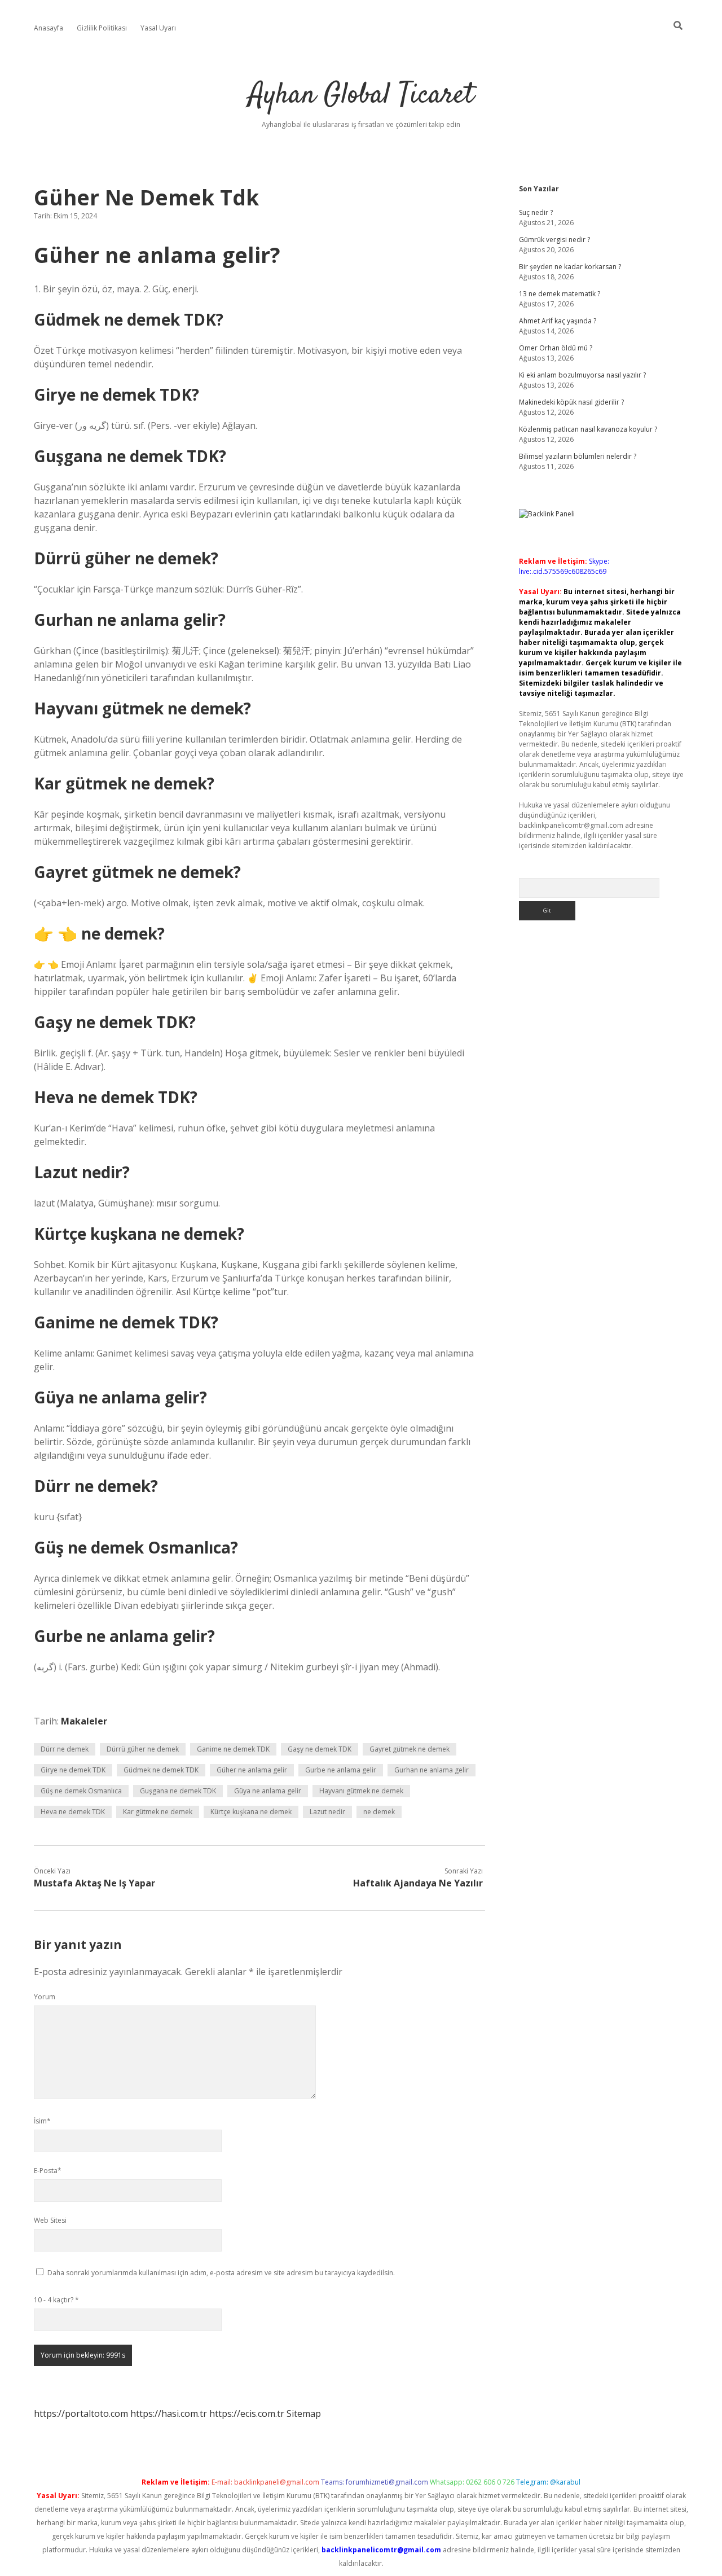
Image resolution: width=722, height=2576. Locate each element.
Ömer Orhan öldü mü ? (556, 348)
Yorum (45, 1997)
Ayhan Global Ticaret (361, 96)
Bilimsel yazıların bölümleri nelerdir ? (578, 456)
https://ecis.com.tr (247, 2413)
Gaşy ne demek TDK (320, 1749)
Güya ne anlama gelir (268, 1791)
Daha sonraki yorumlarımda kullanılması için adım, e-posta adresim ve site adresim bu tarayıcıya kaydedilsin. (221, 2273)
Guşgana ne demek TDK (178, 1791)
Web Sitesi (50, 2220)
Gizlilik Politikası (102, 28)
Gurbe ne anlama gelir (341, 1770)
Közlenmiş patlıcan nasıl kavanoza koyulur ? (588, 429)
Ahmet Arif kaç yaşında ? (558, 321)
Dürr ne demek (65, 1749)
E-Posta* (48, 2171)
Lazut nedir (327, 1812)
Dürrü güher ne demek (143, 1749)
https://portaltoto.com (81, 2413)
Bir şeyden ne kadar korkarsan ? (570, 267)
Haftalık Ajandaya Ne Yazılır (418, 1883)
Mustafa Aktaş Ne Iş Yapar (94, 1883)
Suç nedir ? (536, 212)
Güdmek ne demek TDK (161, 1770)
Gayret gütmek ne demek (410, 1749)
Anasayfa (49, 28)
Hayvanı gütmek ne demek (361, 1791)
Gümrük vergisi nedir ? (554, 240)
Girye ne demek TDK (73, 1770)
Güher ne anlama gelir (252, 1770)
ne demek (379, 1812)
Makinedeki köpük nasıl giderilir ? (571, 402)
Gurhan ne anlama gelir (432, 1770)
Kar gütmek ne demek (158, 1812)
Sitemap (304, 2413)
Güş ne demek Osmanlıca (81, 1791)
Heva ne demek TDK (73, 1812)
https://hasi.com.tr (169, 2413)
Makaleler (84, 1721)
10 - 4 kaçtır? (56, 2300)
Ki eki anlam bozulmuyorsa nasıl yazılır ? (582, 375)
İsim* (42, 2121)
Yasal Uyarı (158, 28)
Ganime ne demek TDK (233, 1749)
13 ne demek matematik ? (560, 294)
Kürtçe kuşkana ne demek (251, 1812)
